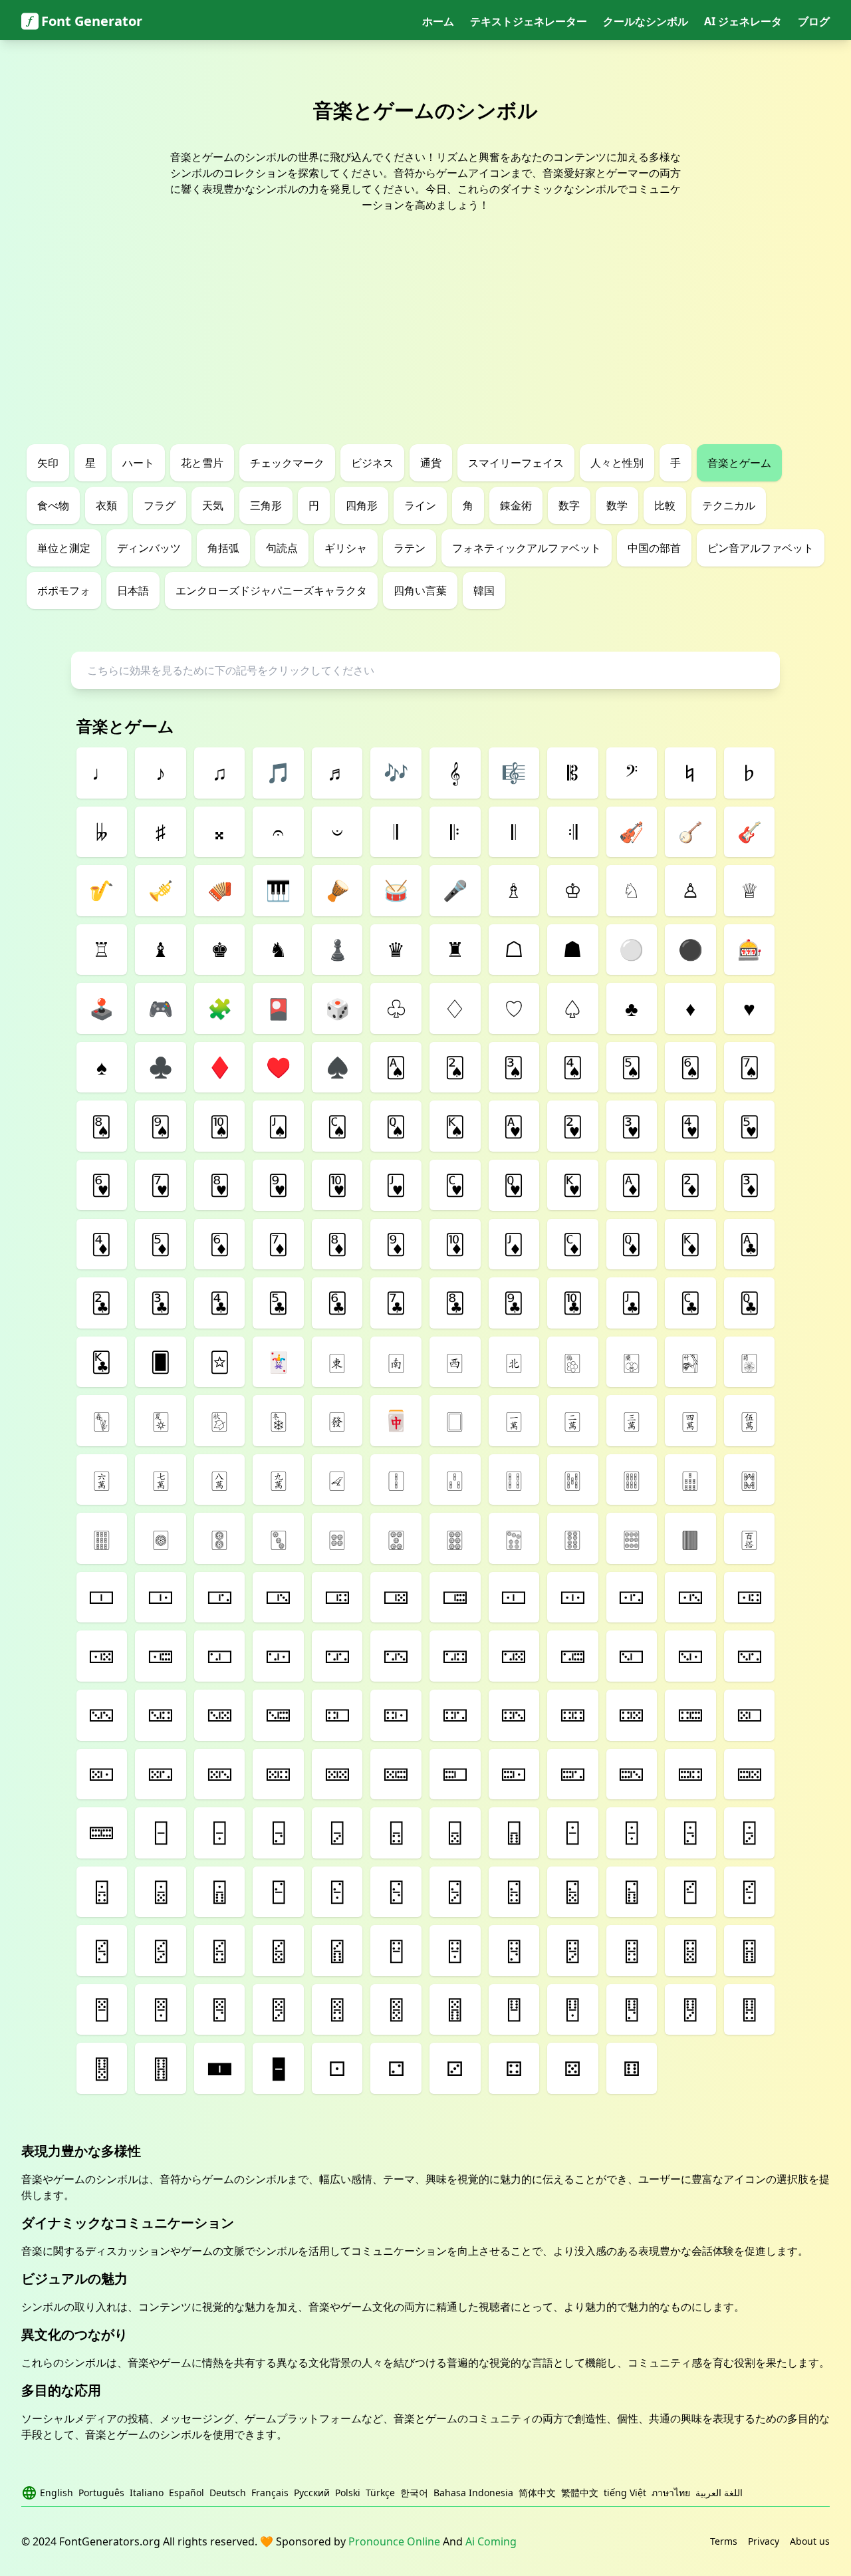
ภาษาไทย (671, 2493)
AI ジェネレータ (743, 21)
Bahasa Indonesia (473, 2493)
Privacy (764, 2541)
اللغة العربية (719, 2493)
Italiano (147, 2493)
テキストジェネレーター (529, 21)
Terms (724, 2541)
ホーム (438, 21)
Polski (348, 2493)
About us (810, 2541)
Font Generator (92, 21)
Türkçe (380, 2493)
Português (101, 2493)
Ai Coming (491, 2541)
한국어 (414, 2493)
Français (270, 2493)
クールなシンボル (646, 21)
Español (186, 2493)
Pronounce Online (394, 2541)
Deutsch (228, 2493)
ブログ (814, 21)
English (57, 2493)
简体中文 (537, 2493)
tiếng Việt (625, 2493)
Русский (312, 2493)
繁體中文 (580, 2493)
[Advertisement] (425, 344)
